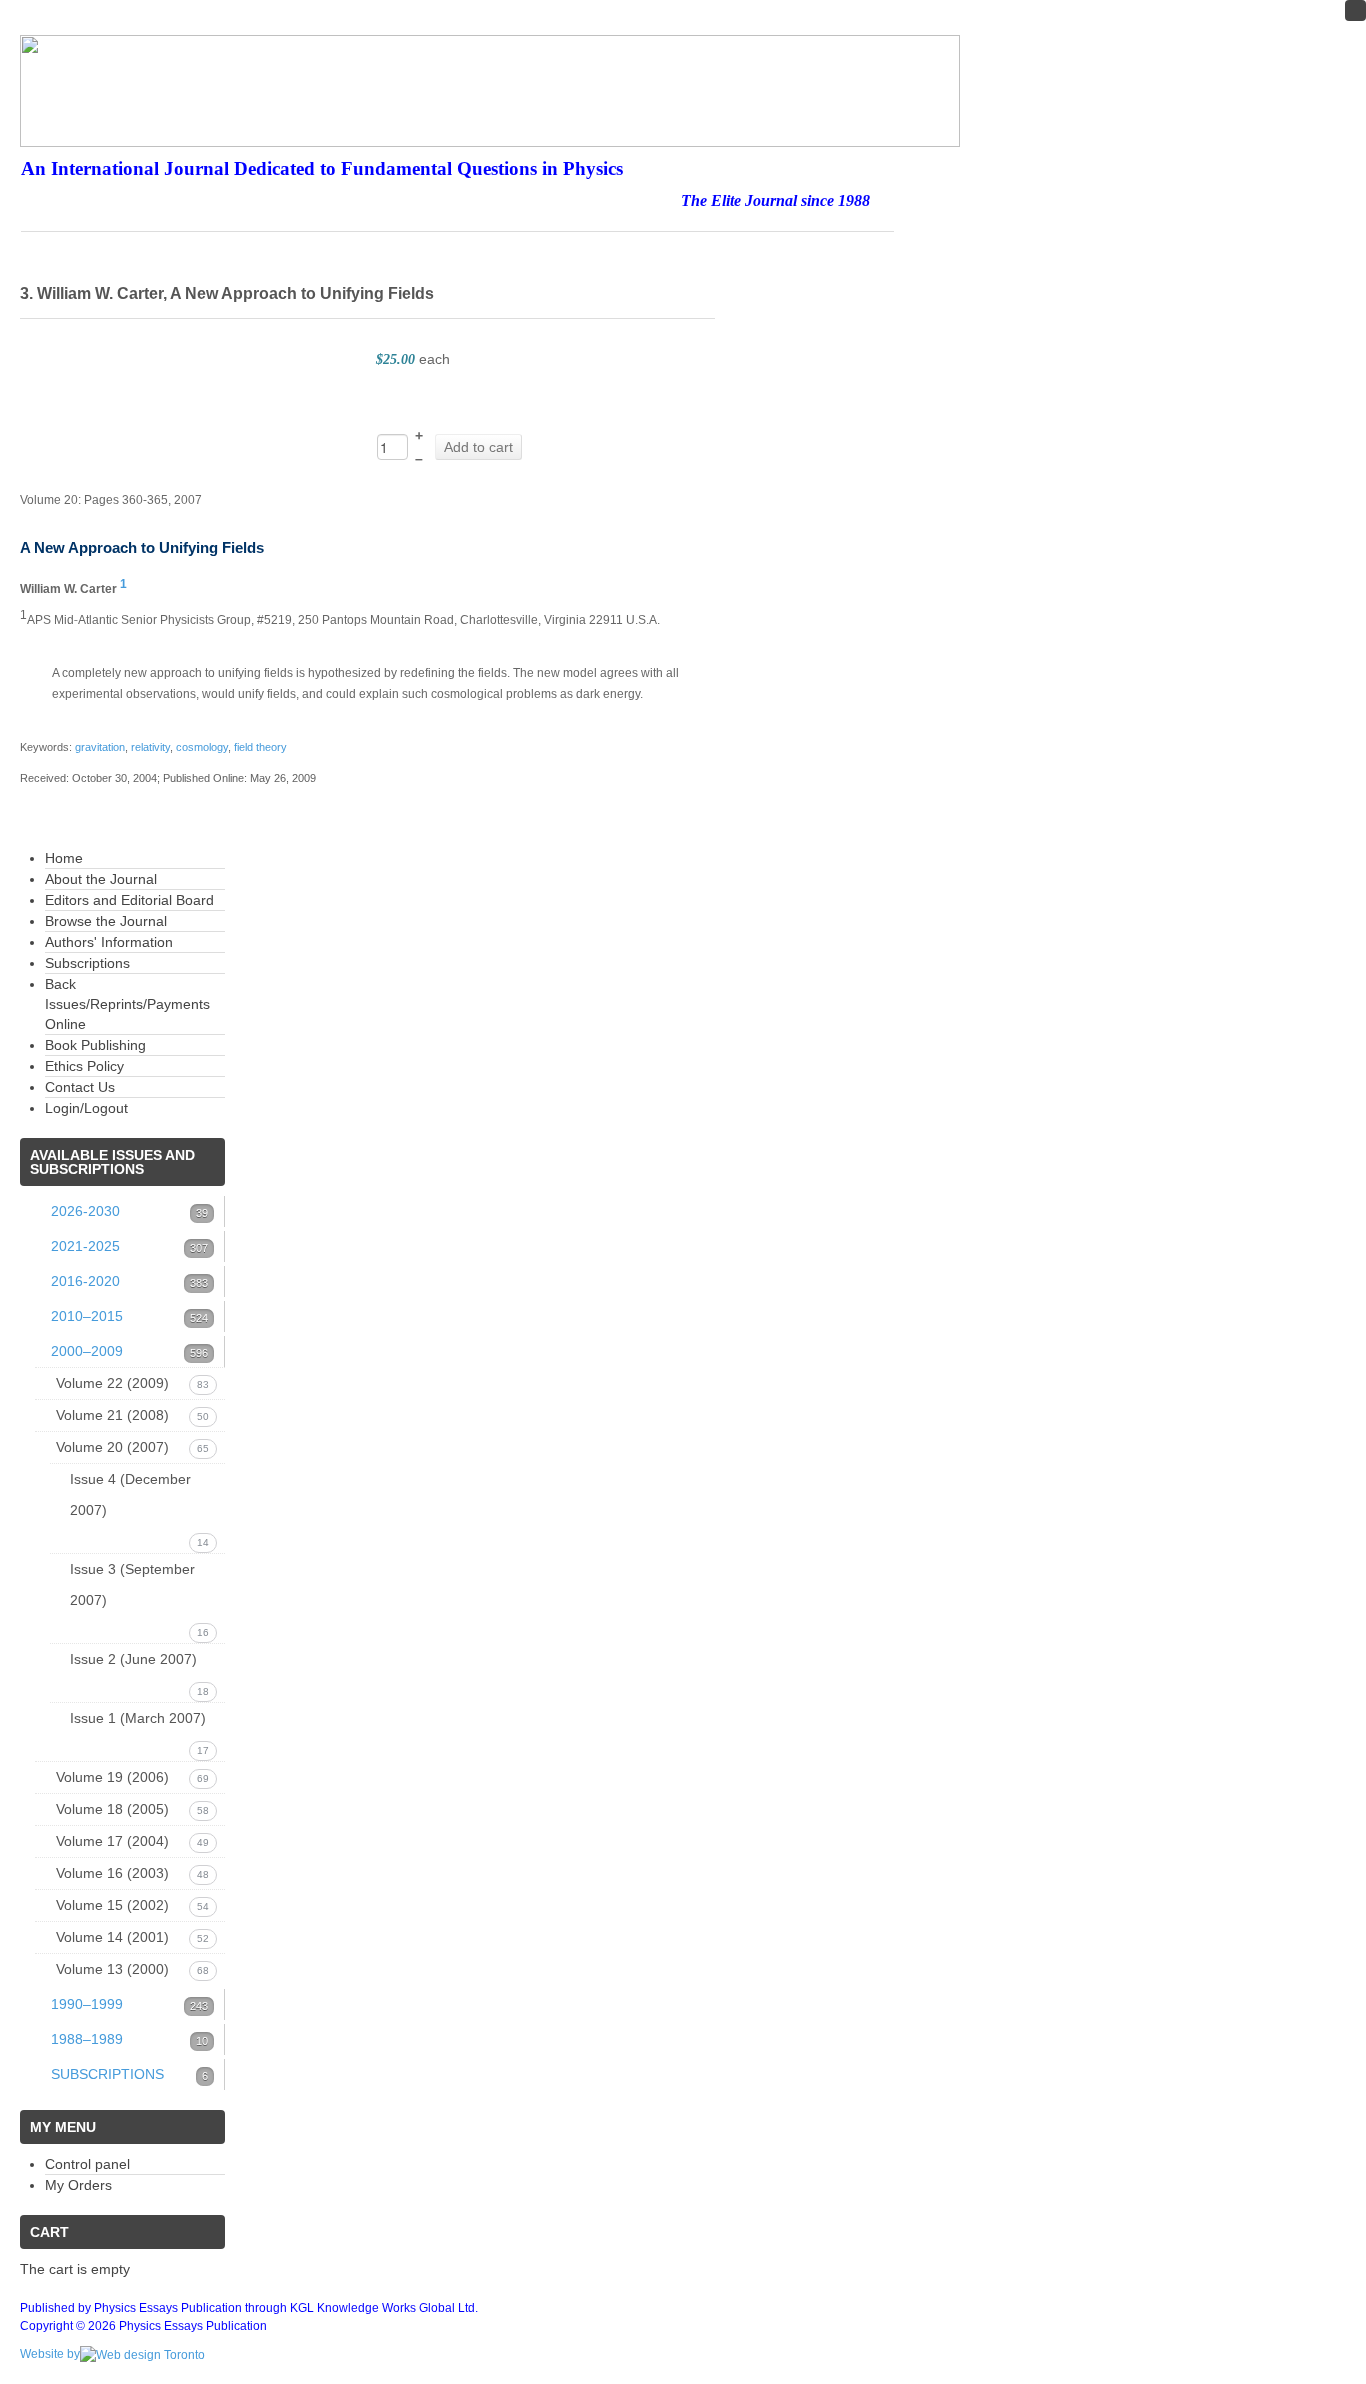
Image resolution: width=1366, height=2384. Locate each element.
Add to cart (478, 447)
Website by (50, 2354)
